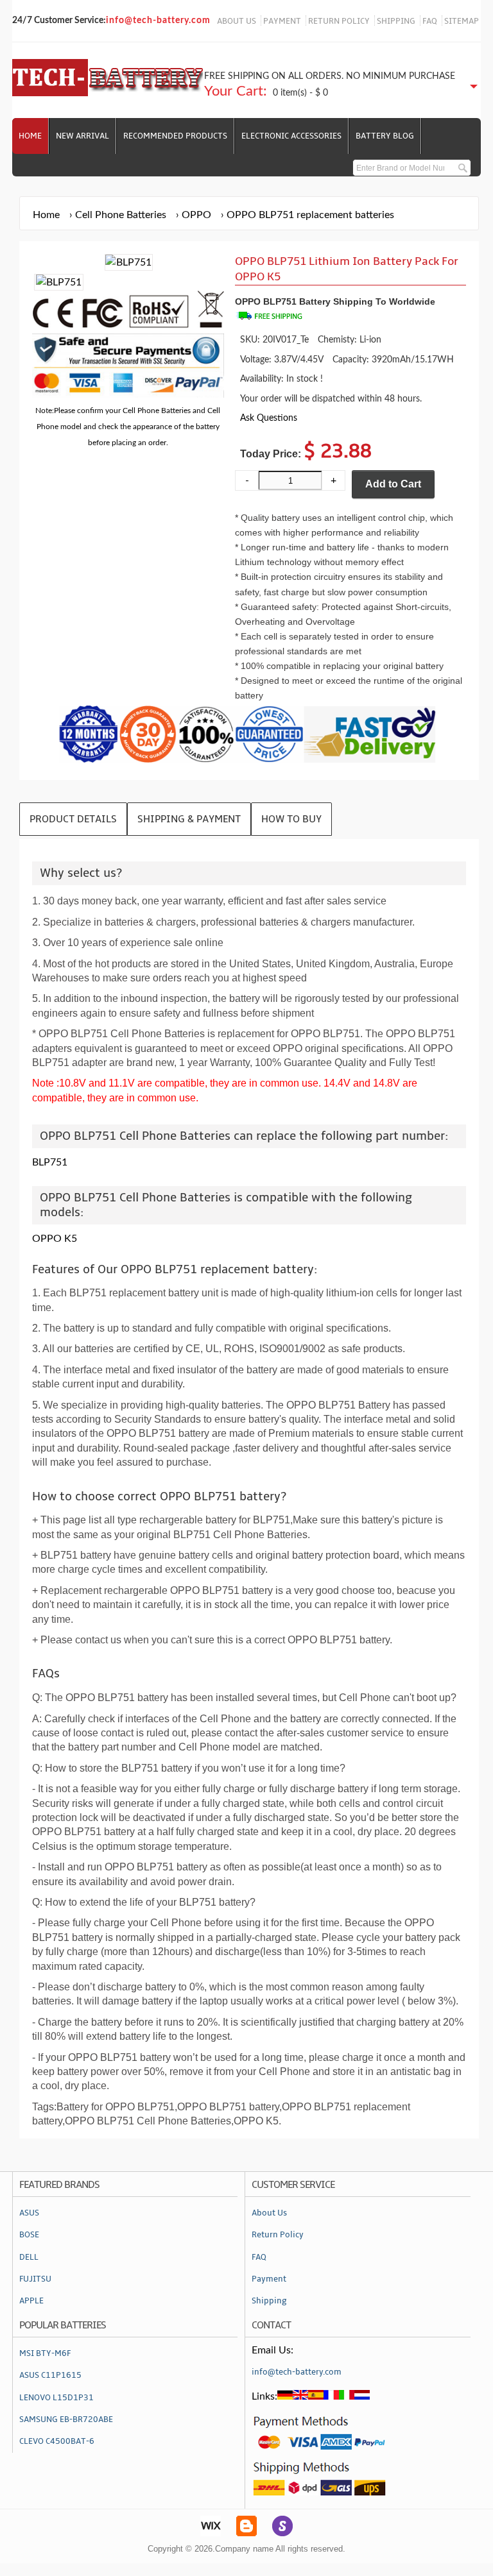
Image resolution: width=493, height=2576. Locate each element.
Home (30, 136)
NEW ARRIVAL (82, 136)
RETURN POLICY (339, 21)
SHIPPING (396, 21)
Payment (269, 2279)
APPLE (31, 2301)
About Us (269, 2213)
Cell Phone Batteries (121, 215)
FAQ (430, 21)
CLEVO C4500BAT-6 (57, 2441)
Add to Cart (393, 484)
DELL (29, 2257)
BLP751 (50, 1162)
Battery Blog (385, 136)
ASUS (29, 2213)
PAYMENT (282, 21)
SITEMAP (462, 21)
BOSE (29, 2235)
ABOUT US (237, 21)
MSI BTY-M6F (45, 2353)
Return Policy (278, 2235)
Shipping (269, 2301)
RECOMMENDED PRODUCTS (175, 136)
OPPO (196, 215)
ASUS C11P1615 (50, 2375)
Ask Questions (269, 418)
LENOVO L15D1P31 (56, 2398)
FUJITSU (35, 2279)
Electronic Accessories (291, 136)
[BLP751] (59, 282)
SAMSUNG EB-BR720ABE (66, 2419)
